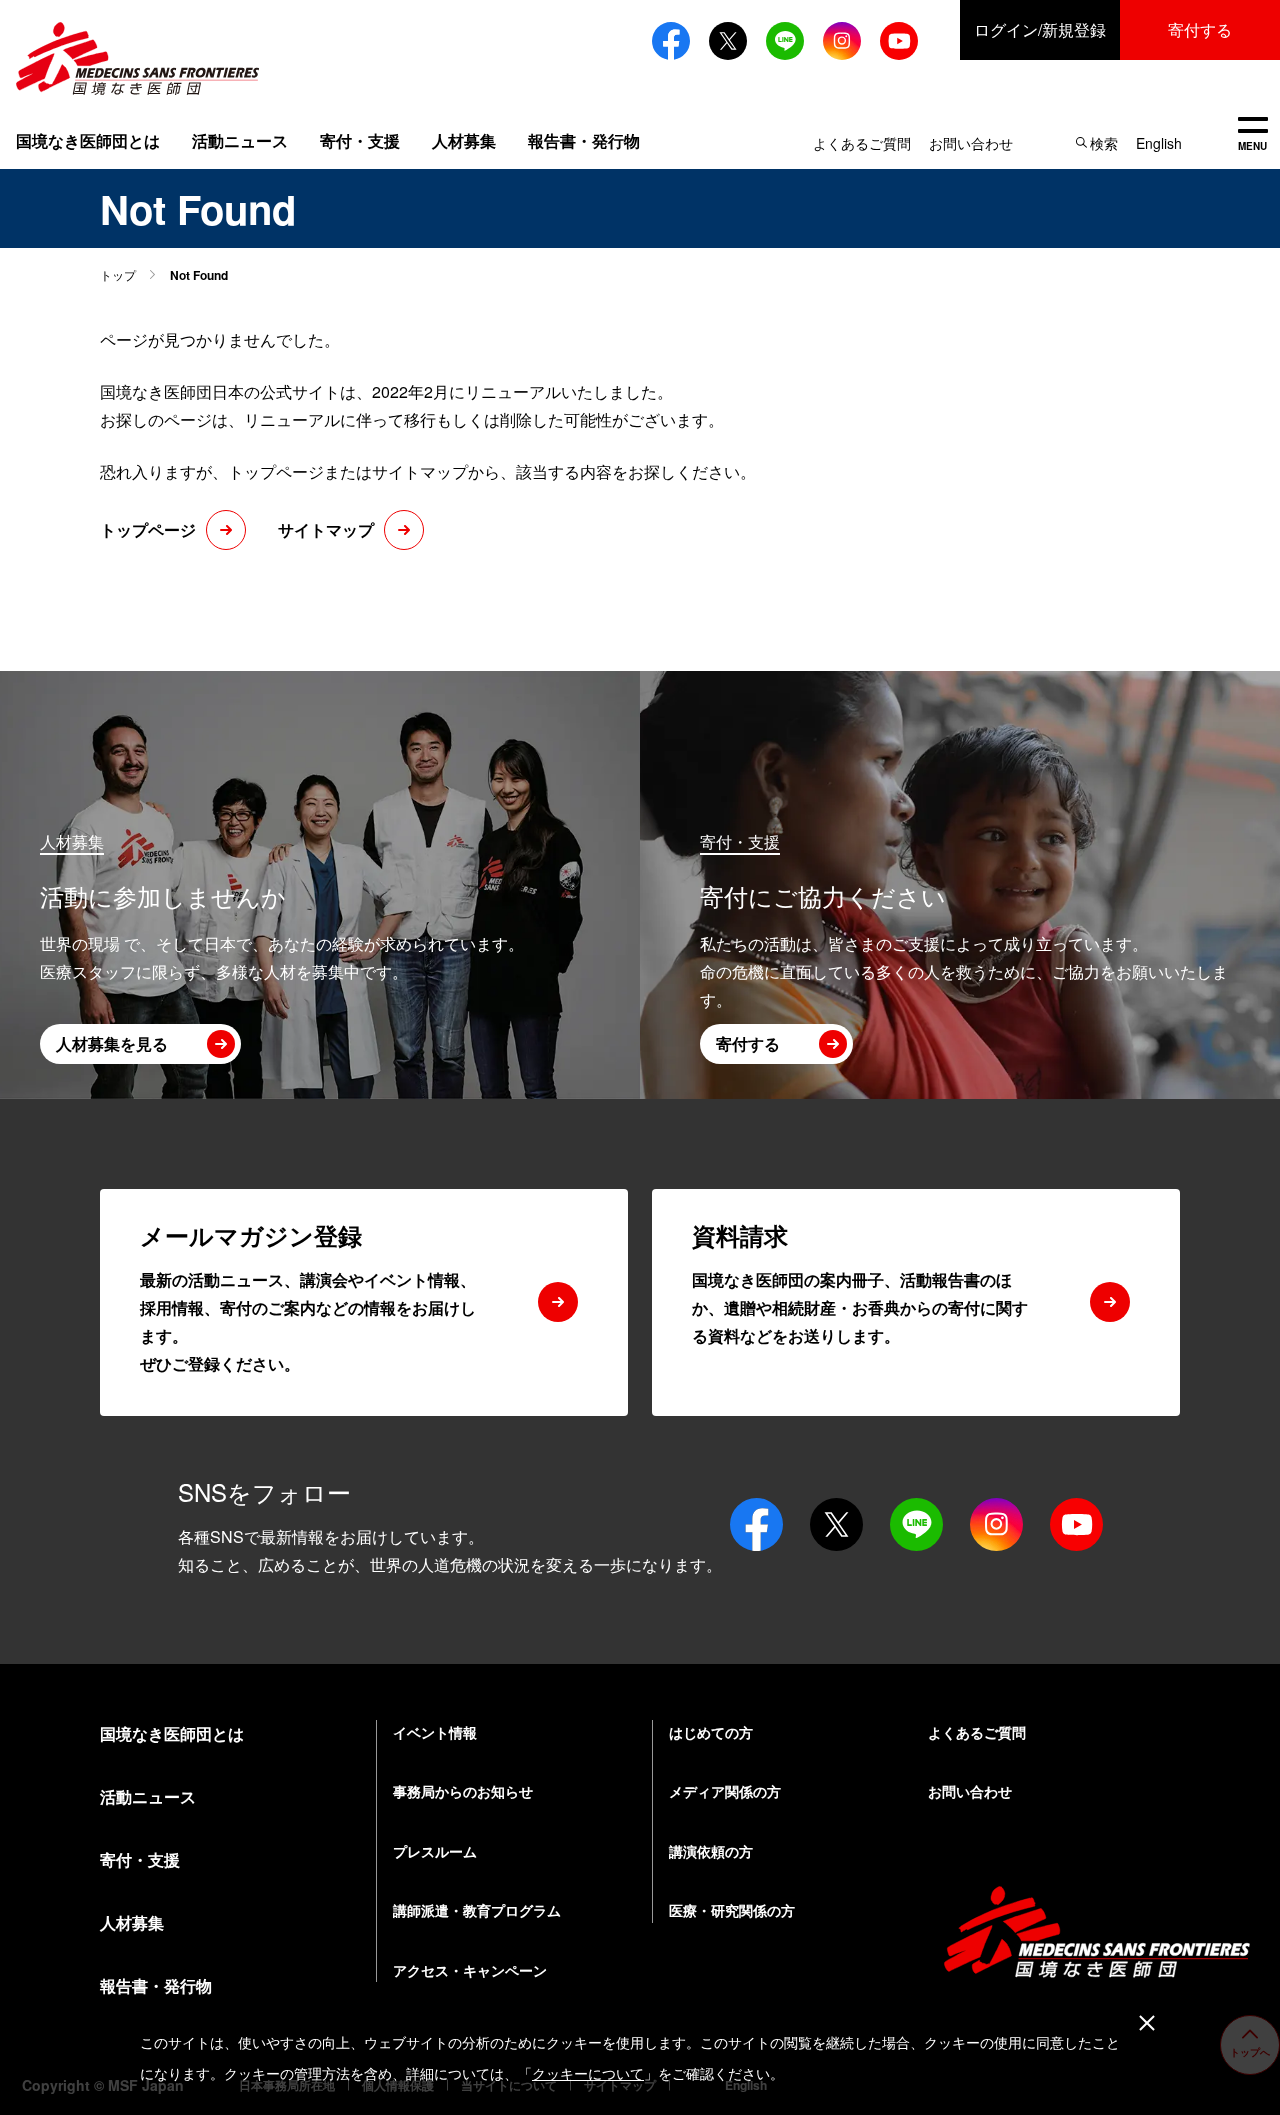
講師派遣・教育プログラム (477, 1910)
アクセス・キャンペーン (470, 1970)
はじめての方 (711, 1732)
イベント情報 (435, 1732)
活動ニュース (240, 140)
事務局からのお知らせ (463, 1791)
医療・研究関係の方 (732, 1910)
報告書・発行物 (584, 140)
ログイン (1040, 29)
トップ (118, 274)
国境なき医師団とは (88, 140)
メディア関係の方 (725, 1791)
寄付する (1200, 29)
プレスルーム (435, 1851)
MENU (1252, 135)
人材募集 (464, 140)
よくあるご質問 (862, 143)
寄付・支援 (360, 140)
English (1159, 143)
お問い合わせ (971, 143)
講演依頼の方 (711, 1851)
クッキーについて (588, 2073)
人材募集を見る (112, 1043)
